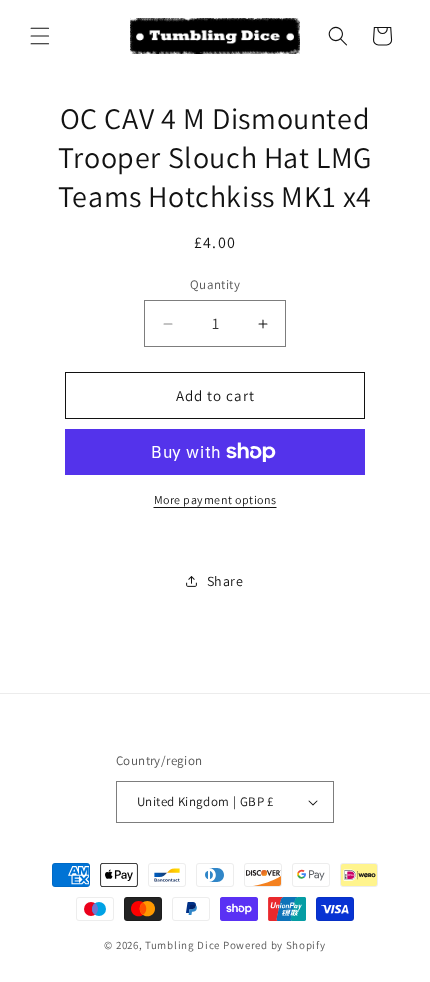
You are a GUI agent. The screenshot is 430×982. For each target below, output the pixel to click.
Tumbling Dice (182, 945)
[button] (40, 36)
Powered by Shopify (274, 945)
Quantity (215, 284)
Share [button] (225, 581)
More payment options (215, 499)
